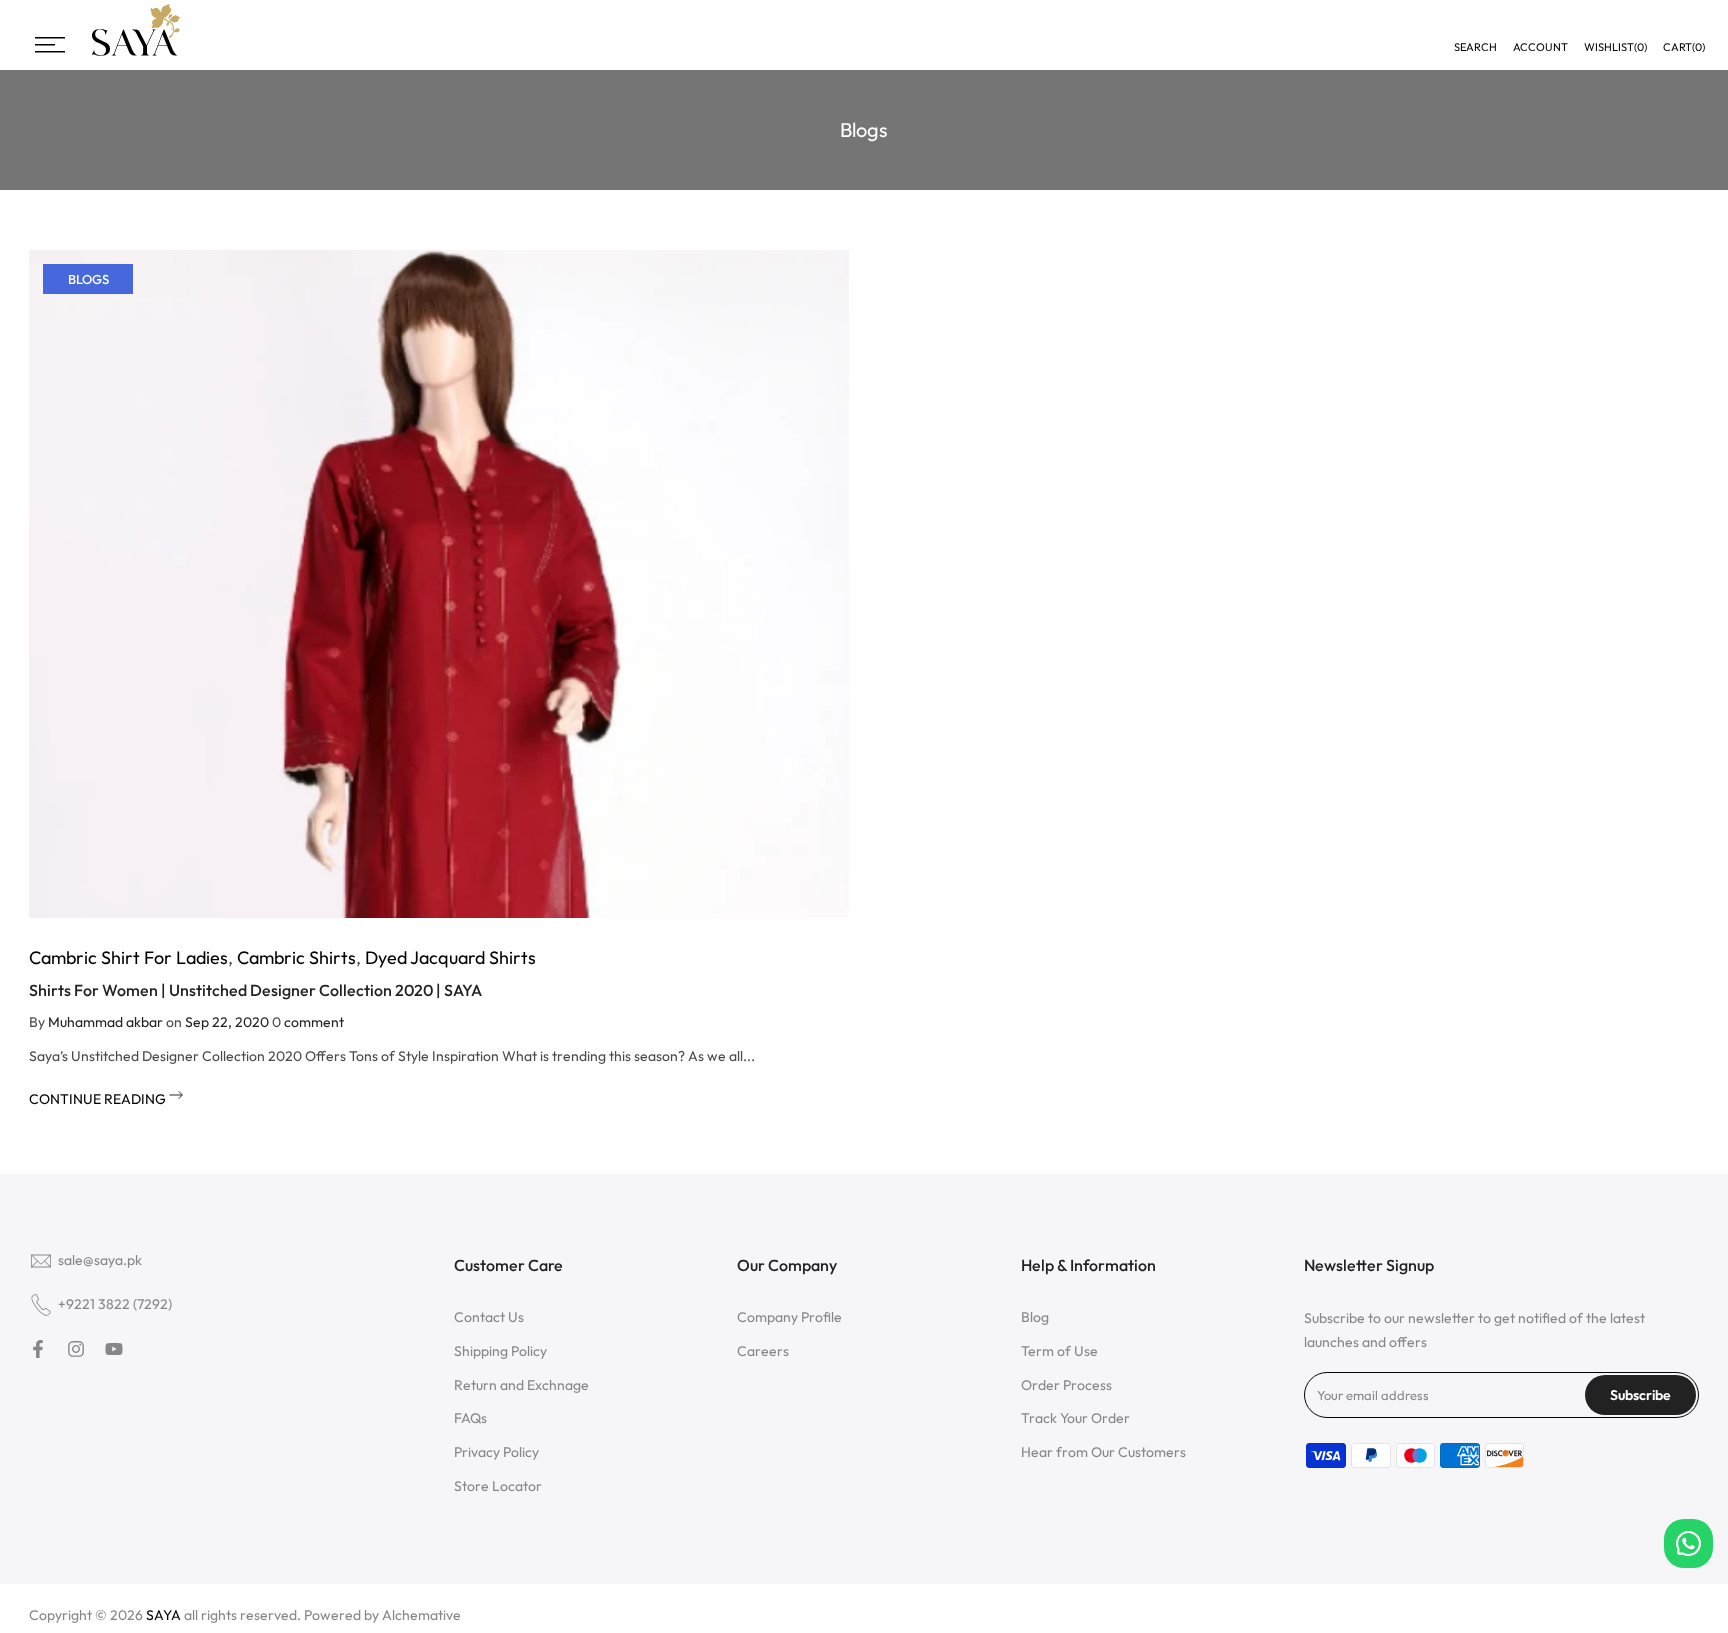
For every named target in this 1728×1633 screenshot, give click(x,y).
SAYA (163, 1615)
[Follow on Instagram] (76, 1349)
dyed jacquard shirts (450, 957)
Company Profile (789, 1317)
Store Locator (498, 1486)
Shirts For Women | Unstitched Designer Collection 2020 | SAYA (255, 990)
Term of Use (1059, 1351)
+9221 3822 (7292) (115, 1304)
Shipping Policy (500, 1351)
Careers (763, 1351)
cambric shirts (296, 957)
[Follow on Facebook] (38, 1349)
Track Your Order (1075, 1418)
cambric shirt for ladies (128, 957)
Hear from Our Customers (1103, 1452)
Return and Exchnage (521, 1385)
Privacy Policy (496, 1452)
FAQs (470, 1418)
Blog (1035, 1317)
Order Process (1066, 1385)
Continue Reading (99, 1099)
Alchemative (421, 1615)
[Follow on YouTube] (114, 1349)
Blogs (88, 279)
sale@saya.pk (100, 1260)
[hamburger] (50, 45)
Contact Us (489, 1317)
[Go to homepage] (136, 53)
